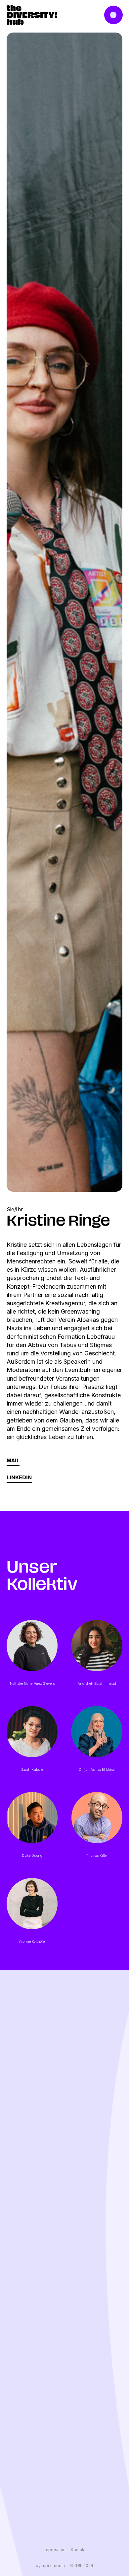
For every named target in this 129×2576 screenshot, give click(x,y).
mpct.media (53, 2566)
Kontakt (78, 2550)
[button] (114, 15)
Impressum (55, 2550)
